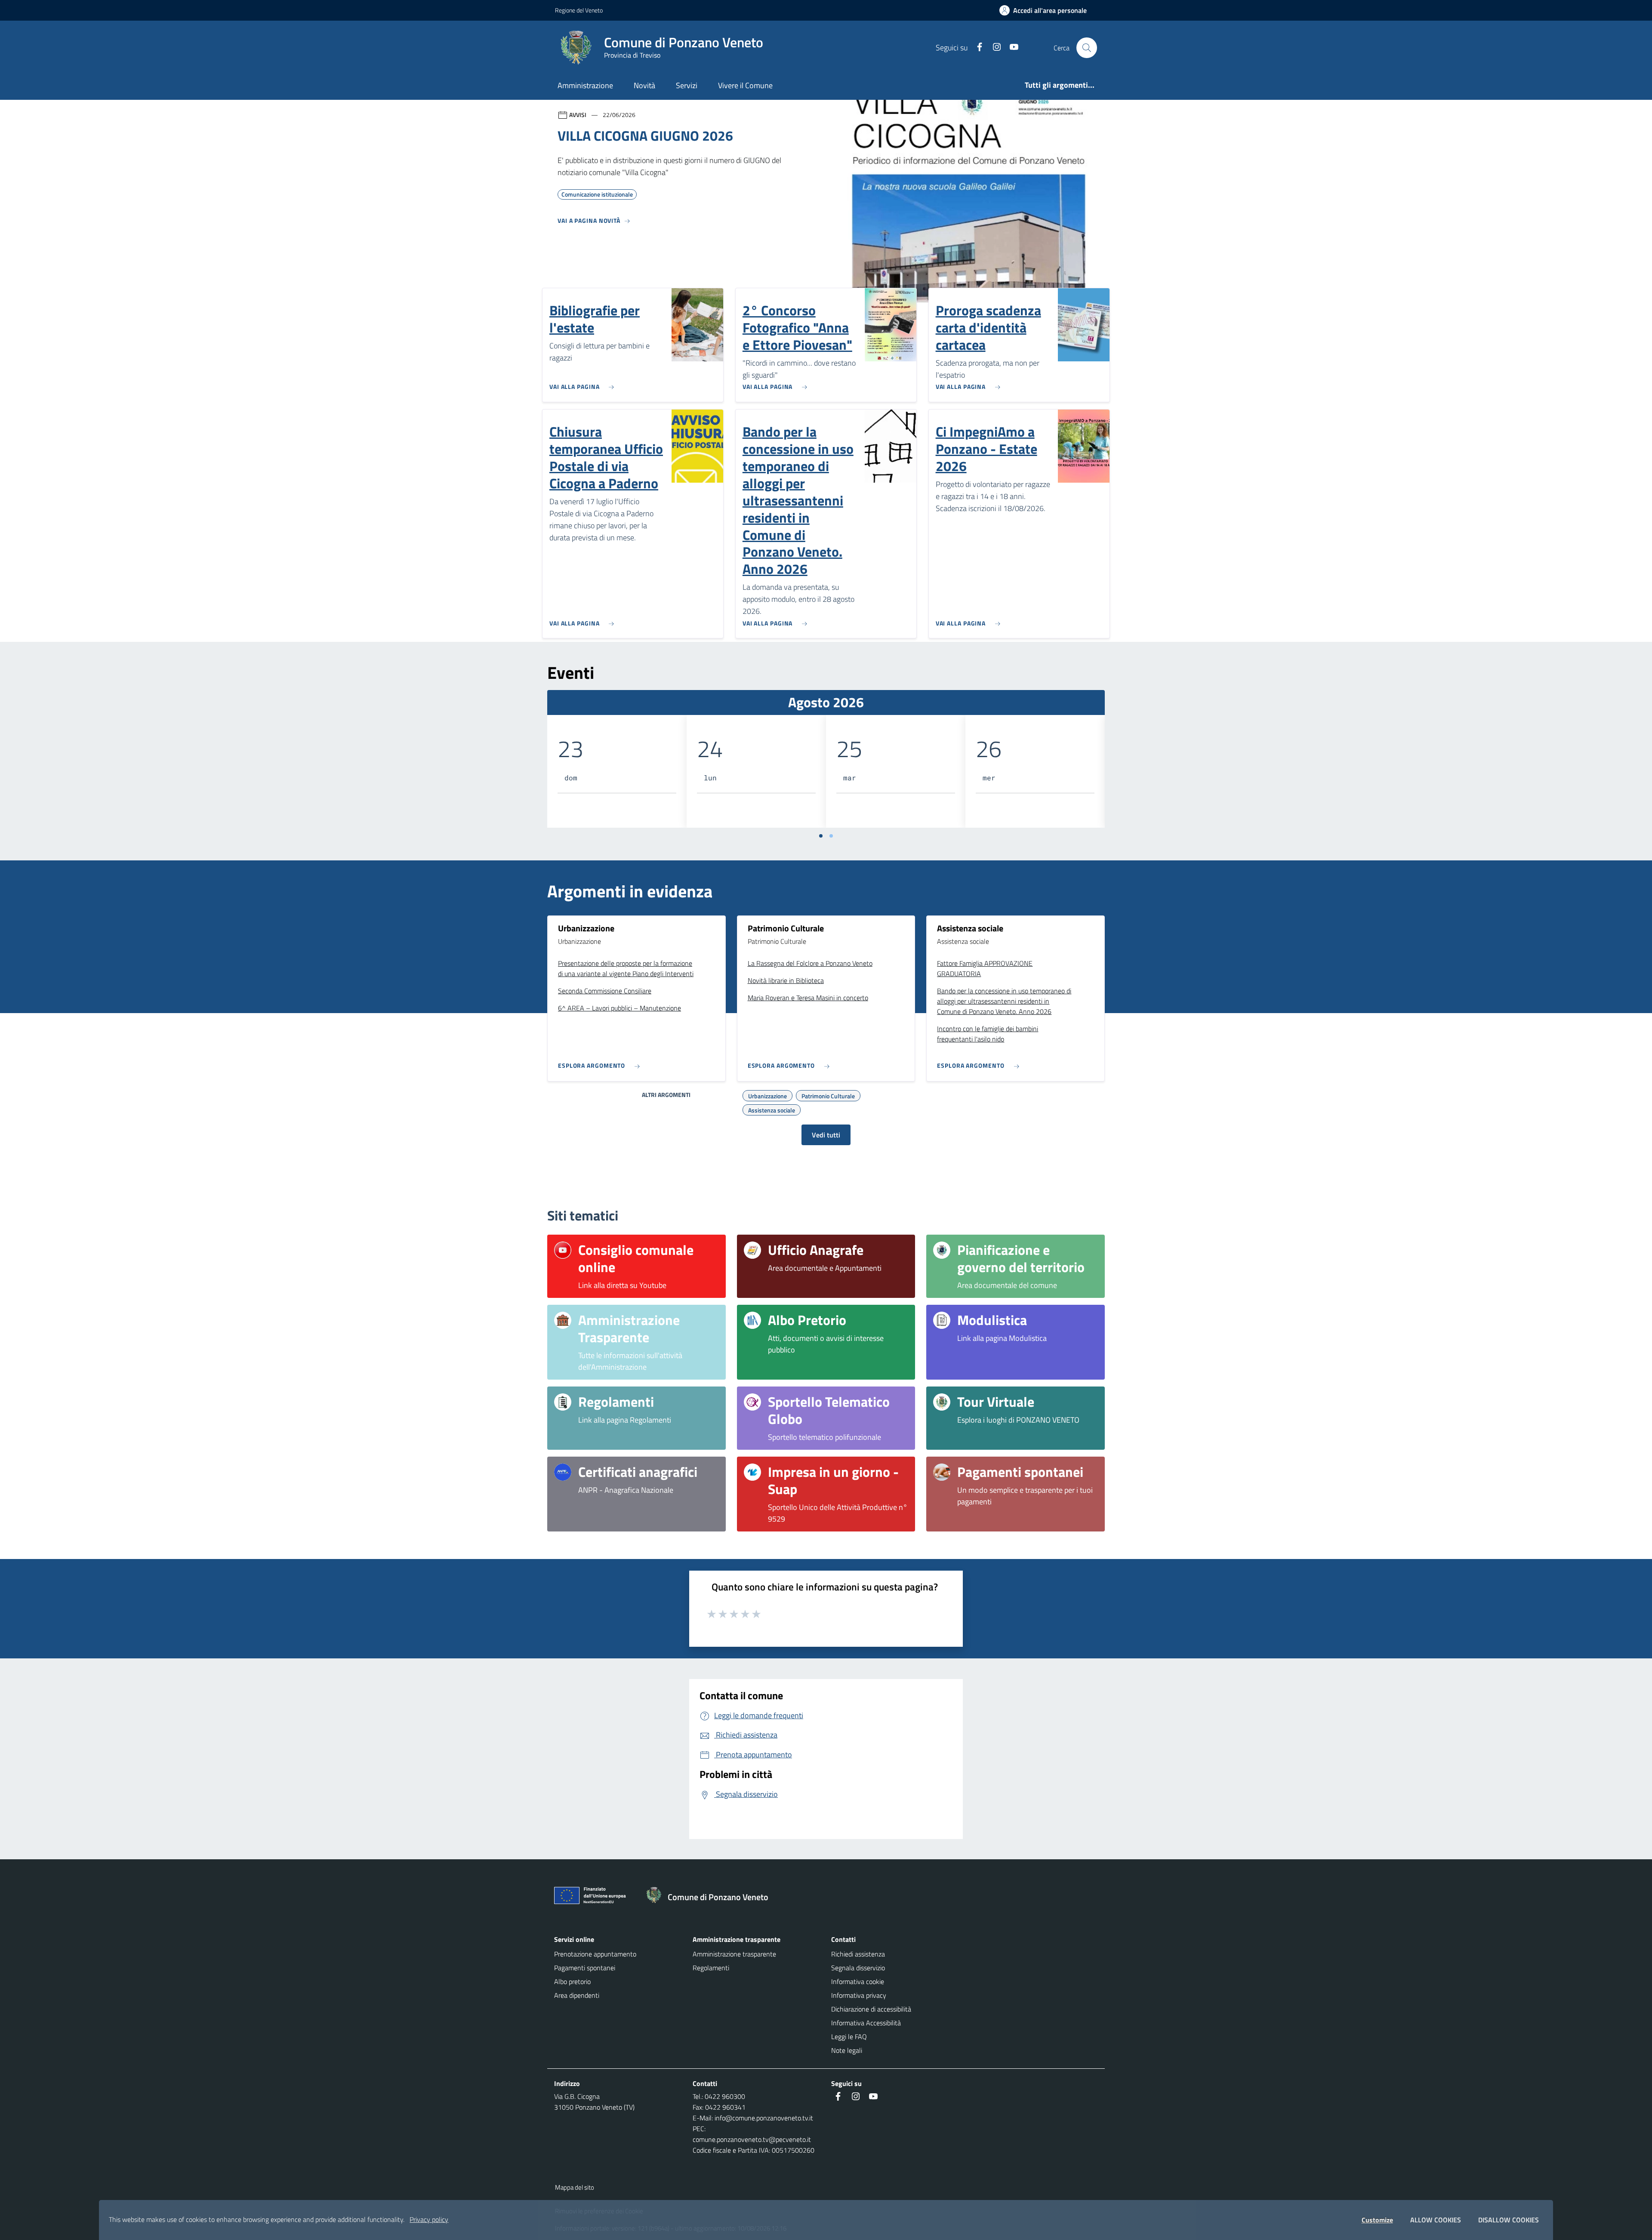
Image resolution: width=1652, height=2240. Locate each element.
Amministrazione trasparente (734, 1954)
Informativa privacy (859, 1995)
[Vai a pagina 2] (831, 836)
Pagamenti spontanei (585, 1968)
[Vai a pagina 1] (821, 836)
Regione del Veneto (579, 10)
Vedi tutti (826, 1135)
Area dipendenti (577, 1995)
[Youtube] (1011, 48)
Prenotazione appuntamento (595, 1954)
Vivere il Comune (745, 85)
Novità (644, 85)
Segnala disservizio (858, 1968)
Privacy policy (429, 2219)
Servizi (687, 85)
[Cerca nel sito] (1087, 48)
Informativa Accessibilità (866, 2023)
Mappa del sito (575, 2187)
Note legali (847, 2050)
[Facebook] (976, 48)
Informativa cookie (858, 1981)
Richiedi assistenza (858, 1954)
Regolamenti (711, 1968)
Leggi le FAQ (849, 2037)
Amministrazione (585, 85)
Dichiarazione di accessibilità (871, 2009)
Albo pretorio (572, 1981)
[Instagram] (993, 48)
